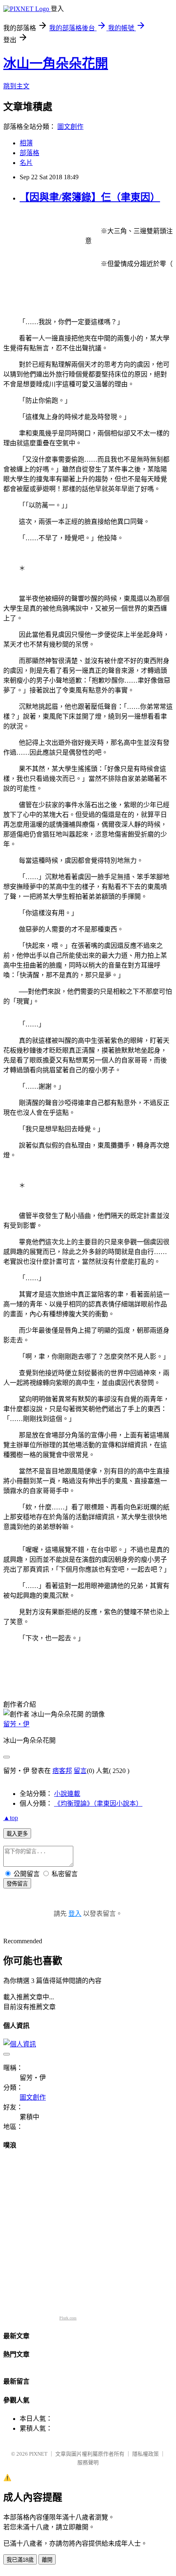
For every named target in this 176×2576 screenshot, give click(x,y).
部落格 (29, 153)
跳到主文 (16, 86)
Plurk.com (68, 2318)
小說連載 (67, 1794)
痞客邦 (62, 1771)
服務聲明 (88, 2462)
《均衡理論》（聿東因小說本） (98, 1803)
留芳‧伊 (16, 1724)
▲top (11, 1818)
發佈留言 (17, 1884)
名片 (26, 163)
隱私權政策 (146, 2454)
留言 (80, 1771)
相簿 (26, 143)
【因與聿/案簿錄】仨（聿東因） (90, 197)
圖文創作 (70, 127)
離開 (47, 2560)
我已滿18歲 (20, 2560)
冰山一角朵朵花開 (56, 63)
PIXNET (38, 2454)
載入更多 (17, 1834)
